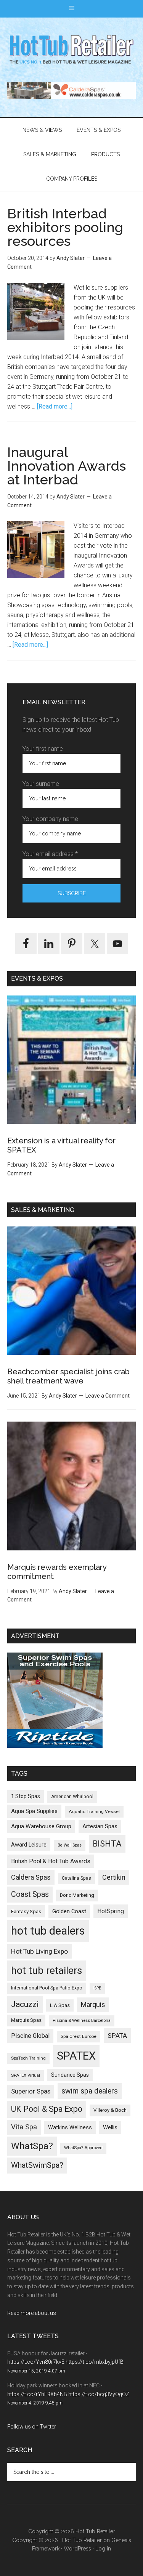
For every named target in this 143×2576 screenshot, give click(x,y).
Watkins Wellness (70, 2128)
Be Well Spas (70, 1845)
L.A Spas (60, 2005)
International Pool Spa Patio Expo (47, 1988)
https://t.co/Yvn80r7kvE (36, 2362)
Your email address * (50, 854)
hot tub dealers (48, 1931)
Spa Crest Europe (79, 2036)
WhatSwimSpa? (37, 2165)
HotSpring (111, 1911)
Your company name (50, 819)
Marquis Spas (26, 2020)
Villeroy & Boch (110, 2110)
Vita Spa (24, 2127)
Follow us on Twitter (32, 2427)
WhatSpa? (32, 2146)
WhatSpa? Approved (83, 2148)
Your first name (43, 749)
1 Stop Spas (26, 1796)
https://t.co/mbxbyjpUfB (95, 2362)
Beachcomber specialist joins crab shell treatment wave (68, 1376)
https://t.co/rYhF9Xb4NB (37, 2394)
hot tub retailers (47, 1970)
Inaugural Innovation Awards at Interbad (67, 466)
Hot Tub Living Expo (39, 1951)
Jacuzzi (25, 2004)
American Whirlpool (72, 1797)
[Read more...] (55, 406)
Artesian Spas (100, 1826)
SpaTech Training (28, 2058)
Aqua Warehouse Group (41, 1826)
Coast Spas (30, 1894)
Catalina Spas (76, 1878)
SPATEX (76, 2056)
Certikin (114, 1877)
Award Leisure (29, 1845)
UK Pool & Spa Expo (47, 2109)
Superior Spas (31, 2091)
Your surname (41, 784)
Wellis (110, 2127)
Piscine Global (30, 2036)
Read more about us (32, 2313)
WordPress (77, 2549)
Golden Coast (69, 1911)
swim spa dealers (90, 2091)
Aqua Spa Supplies (34, 1811)
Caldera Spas (31, 1877)
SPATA (117, 2036)
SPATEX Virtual (26, 2075)
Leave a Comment (108, 1396)
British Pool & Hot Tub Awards (51, 1861)
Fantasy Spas (26, 1911)
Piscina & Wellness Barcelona (82, 2021)
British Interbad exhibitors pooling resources (65, 227)
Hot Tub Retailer (72, 50)
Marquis (93, 2005)
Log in (103, 2549)
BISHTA (107, 1844)
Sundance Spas (70, 2075)
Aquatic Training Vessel (94, 1811)
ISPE (97, 1988)
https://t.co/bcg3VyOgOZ (99, 2394)
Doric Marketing (77, 1895)
